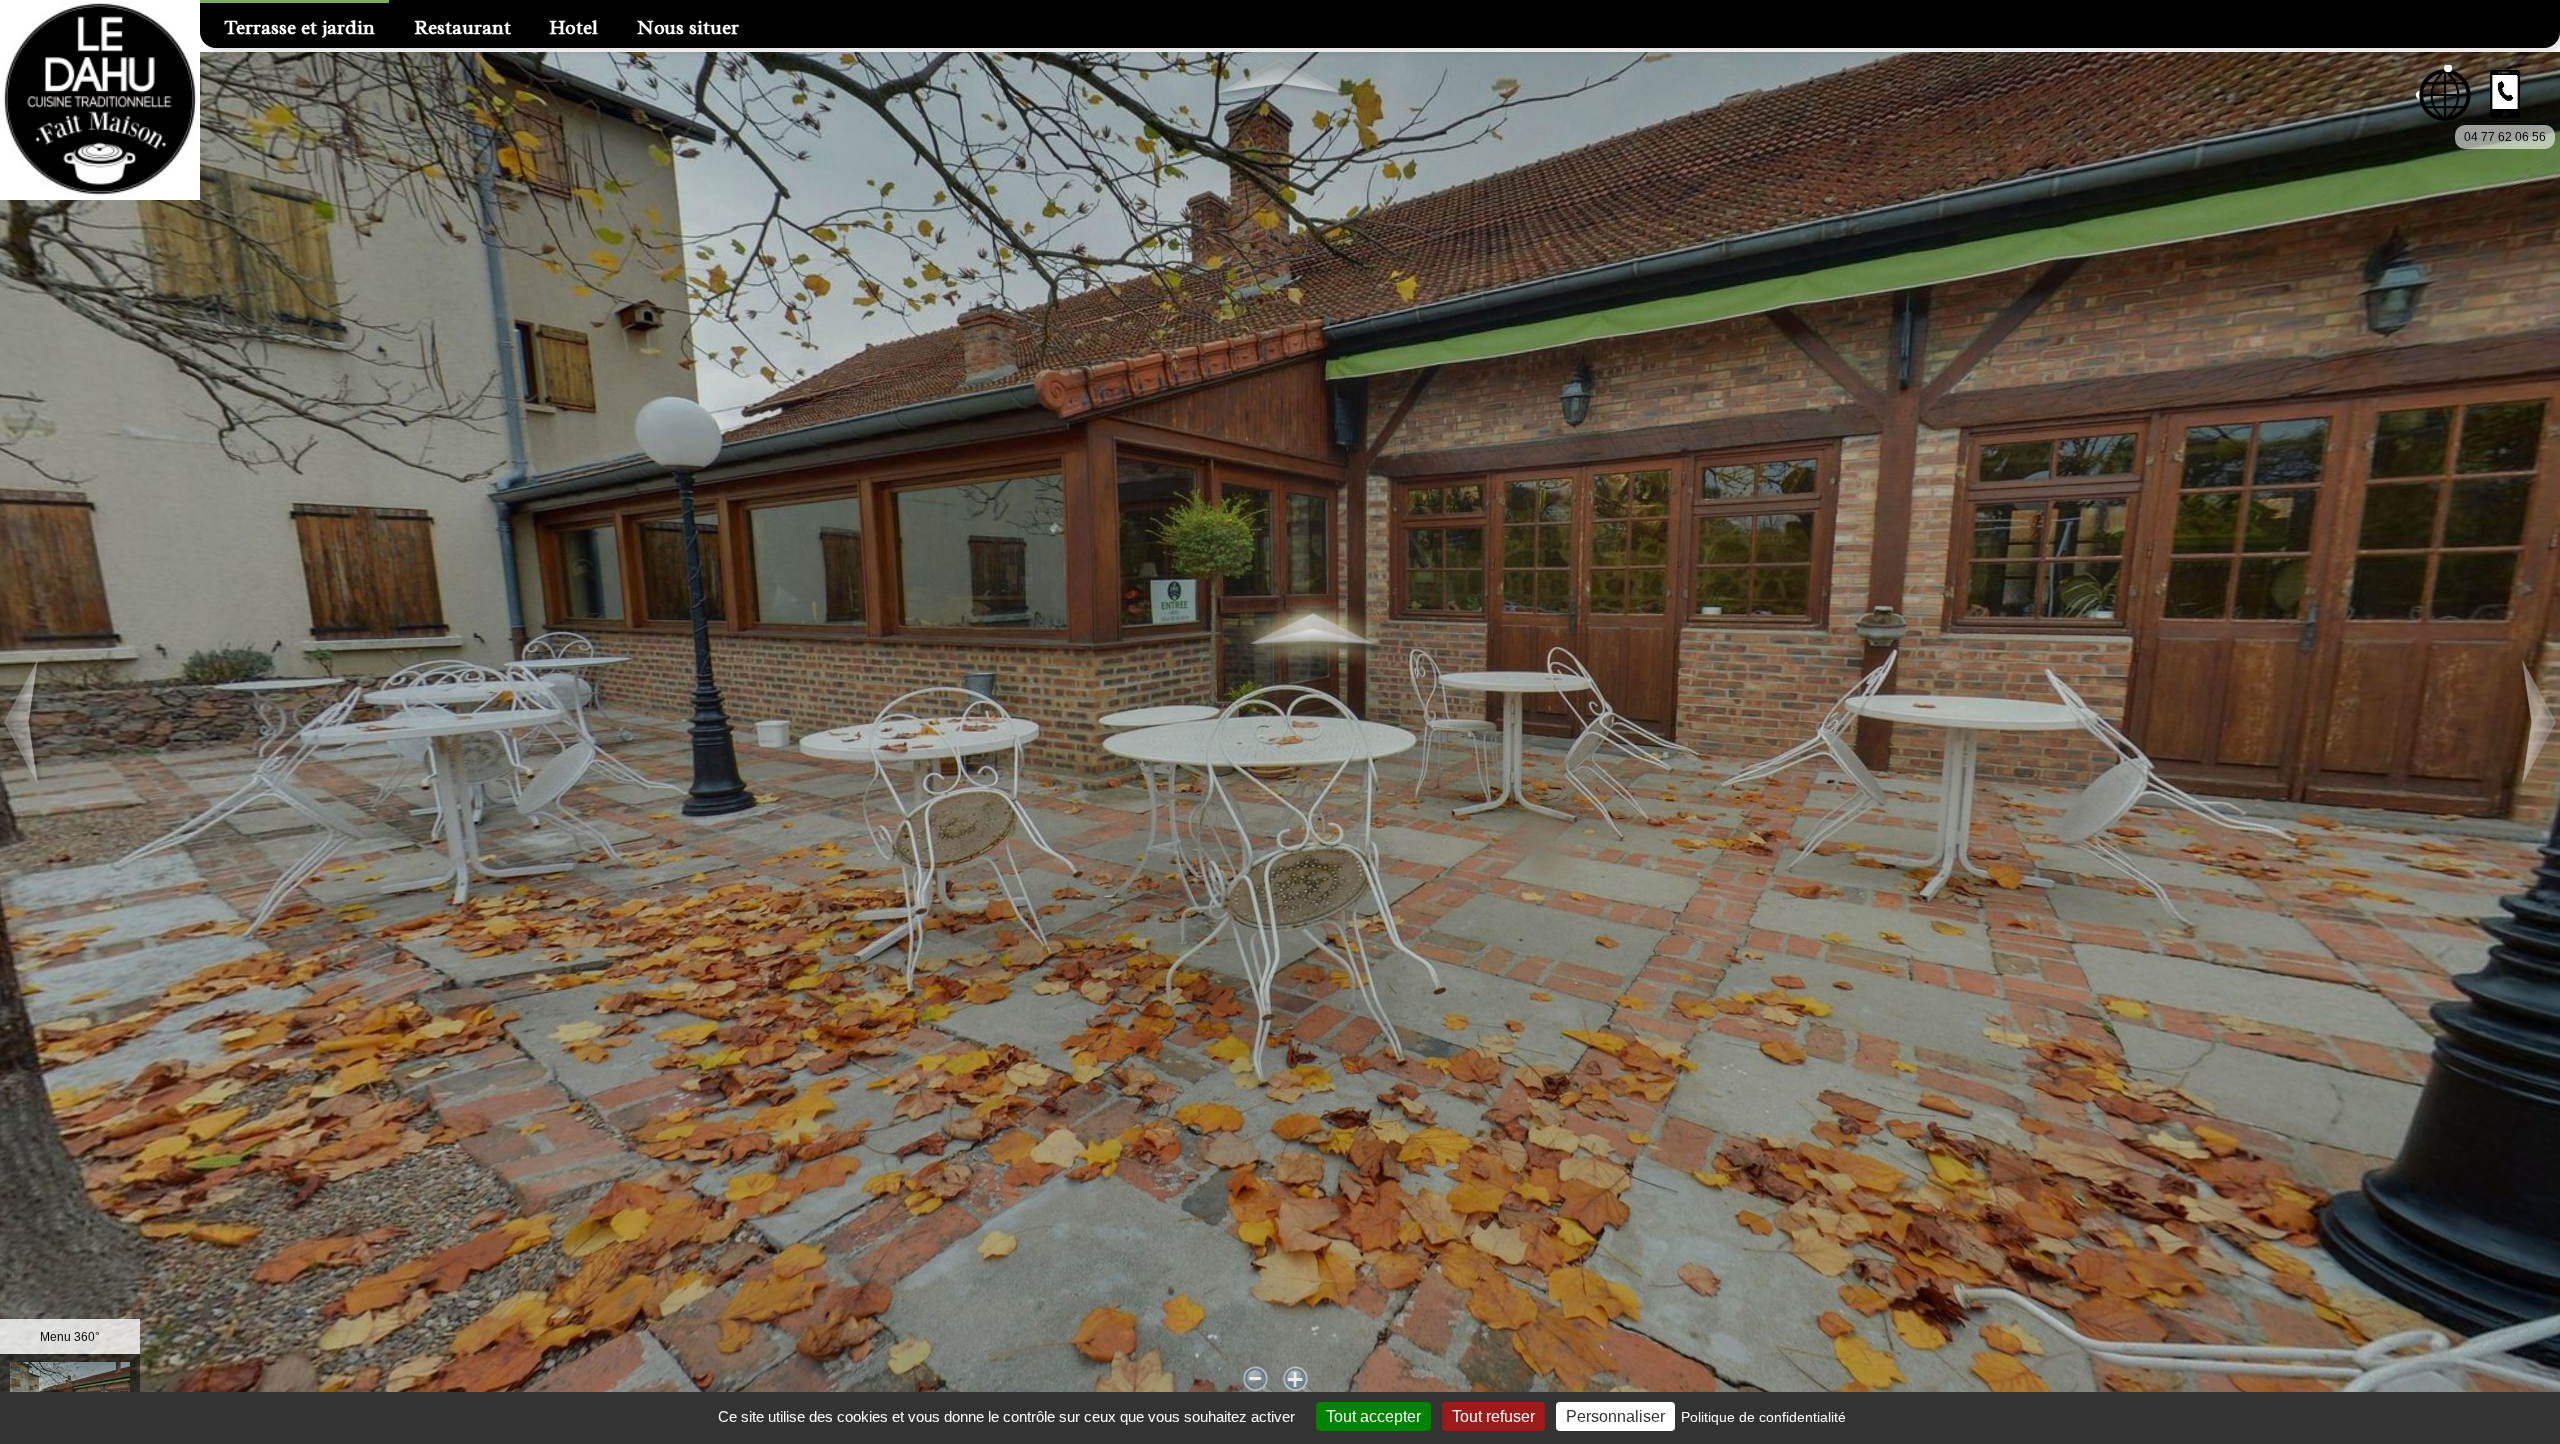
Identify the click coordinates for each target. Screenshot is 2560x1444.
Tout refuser (1493, 1416)
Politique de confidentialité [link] (1763, 1417)
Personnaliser (1615, 1416)
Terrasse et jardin (300, 28)
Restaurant (462, 28)
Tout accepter (1373, 1416)
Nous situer (688, 28)
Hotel (573, 28)
